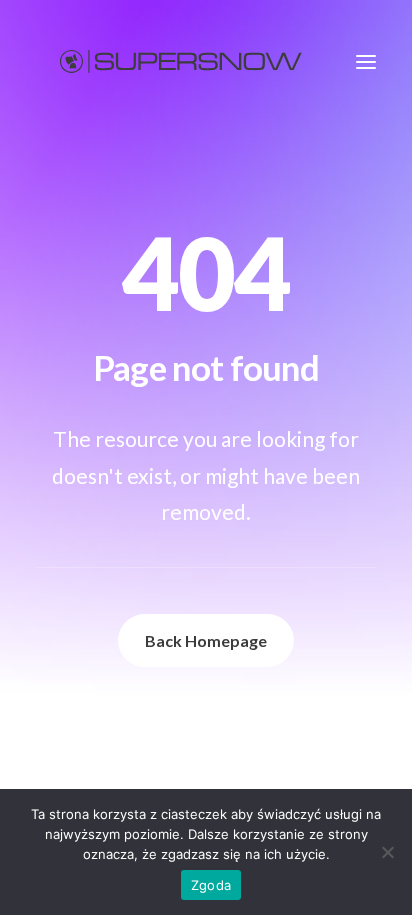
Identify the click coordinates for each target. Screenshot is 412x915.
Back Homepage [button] (206, 640)
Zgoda (211, 885)
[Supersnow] (181, 61)
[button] (366, 61)
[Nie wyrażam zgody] (387, 852)
